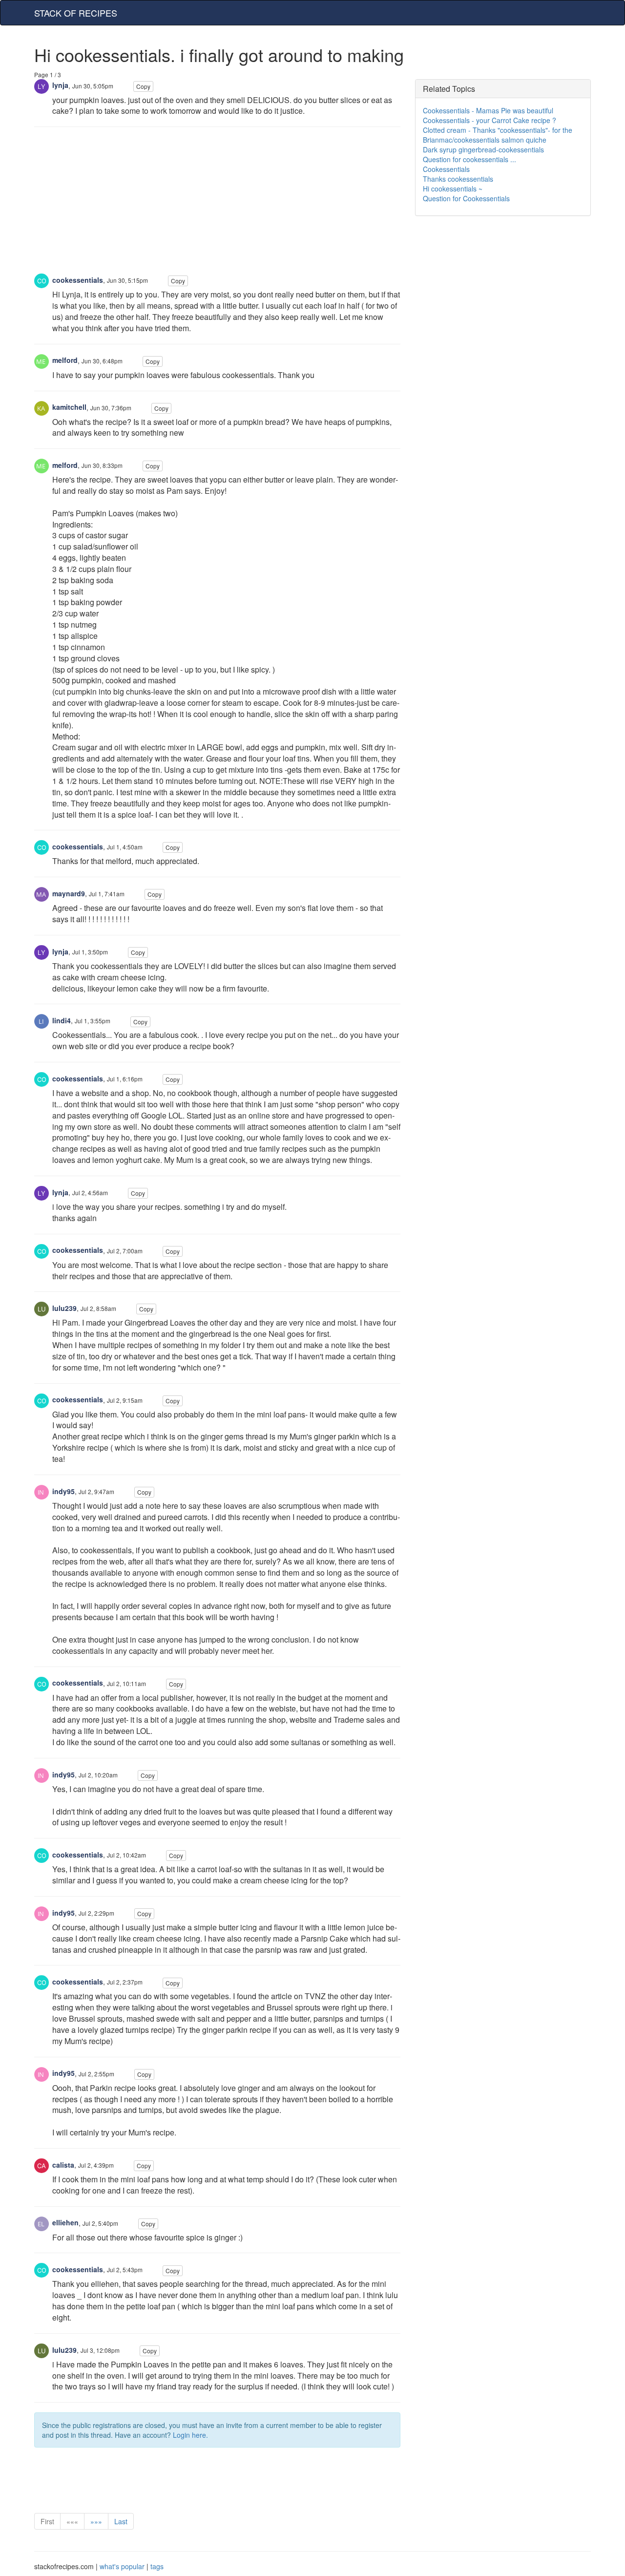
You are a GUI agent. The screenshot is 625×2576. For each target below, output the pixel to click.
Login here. (190, 2435)
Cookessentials (446, 169)
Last (121, 2521)
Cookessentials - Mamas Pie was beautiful (488, 110)
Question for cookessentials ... (469, 159)
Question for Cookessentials (466, 198)
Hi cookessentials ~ (453, 189)
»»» (96, 2521)
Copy (143, 86)
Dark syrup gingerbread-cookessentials (483, 149)
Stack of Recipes (76, 13)
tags (157, 2566)
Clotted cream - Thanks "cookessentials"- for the (498, 130)
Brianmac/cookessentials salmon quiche (485, 140)
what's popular (122, 2566)
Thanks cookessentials (458, 179)
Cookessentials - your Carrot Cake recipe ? (490, 120)
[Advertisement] (217, 205)
